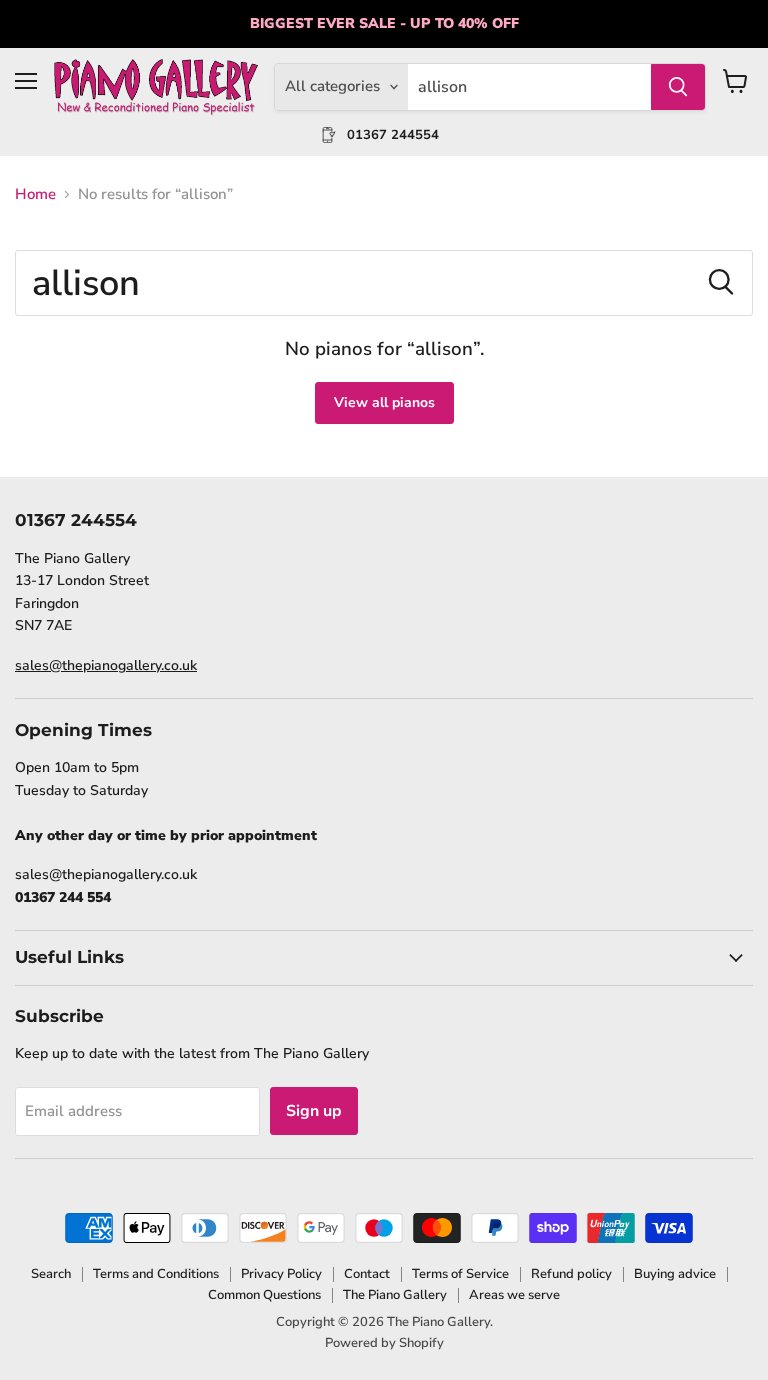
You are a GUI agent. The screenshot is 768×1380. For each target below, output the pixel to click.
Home (35, 194)
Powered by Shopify (384, 1343)
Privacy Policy (281, 1274)
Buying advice (675, 1274)
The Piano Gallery (395, 1295)
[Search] (678, 87)
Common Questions (264, 1295)
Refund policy (571, 1274)
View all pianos (384, 402)
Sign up (314, 1111)
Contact (367, 1274)
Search (51, 1274)
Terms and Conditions (156, 1274)
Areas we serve (514, 1295)
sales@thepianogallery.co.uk (106, 665)
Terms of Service (460, 1274)
